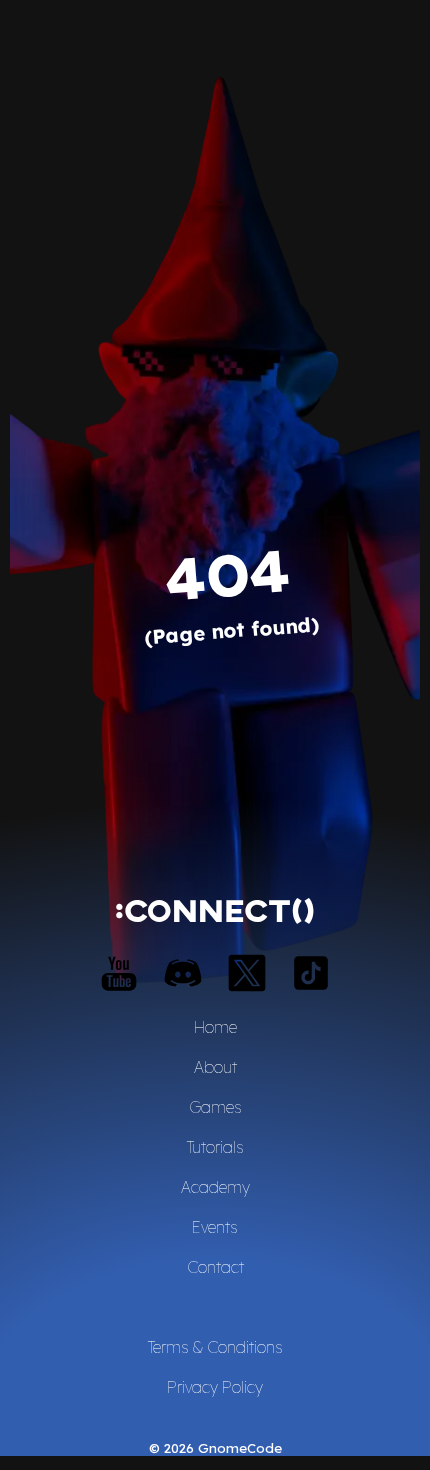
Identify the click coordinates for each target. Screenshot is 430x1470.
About (215, 1067)
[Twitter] (247, 973)
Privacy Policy (215, 1387)
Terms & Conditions (215, 1347)
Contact (215, 1267)
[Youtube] (119, 973)
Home (215, 1027)
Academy (215, 1187)
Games (215, 1107)
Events (215, 1227)
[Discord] (183, 973)
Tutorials (215, 1147)
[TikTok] (311, 973)
